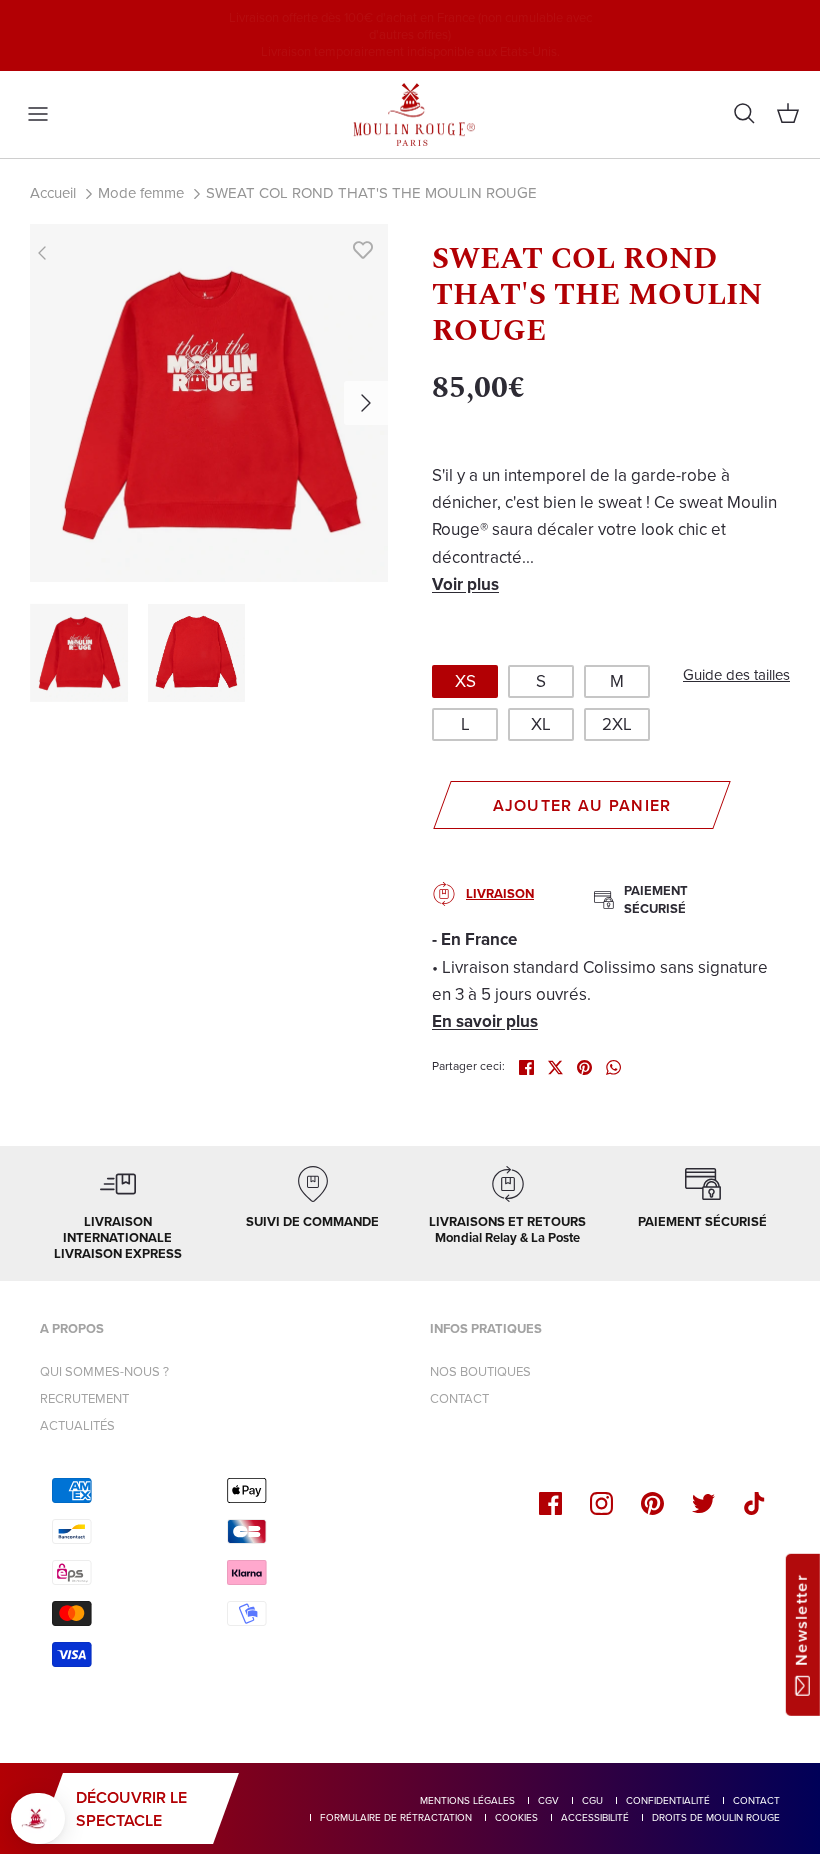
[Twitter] (703, 1503)
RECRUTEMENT (84, 1398)
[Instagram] (601, 1503)
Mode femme (141, 193)
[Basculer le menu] (38, 114)
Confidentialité (668, 1800)
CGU (592, 1800)
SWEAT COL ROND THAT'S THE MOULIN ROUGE (371, 193)
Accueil (53, 193)
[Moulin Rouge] (410, 115)
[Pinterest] (652, 1503)
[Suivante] (366, 403)
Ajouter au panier (582, 805)
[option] (209, 403)
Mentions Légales (467, 1800)
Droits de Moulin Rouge (716, 1817)
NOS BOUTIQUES (480, 1371)
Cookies (516, 1817)
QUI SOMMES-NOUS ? (104, 1371)
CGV (548, 1800)
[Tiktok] (754, 1503)
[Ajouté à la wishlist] (363, 249)
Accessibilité (595, 1817)
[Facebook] (550, 1503)
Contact (756, 1800)
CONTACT (459, 1398)
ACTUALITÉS (77, 1425)
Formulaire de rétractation (396, 1817)
